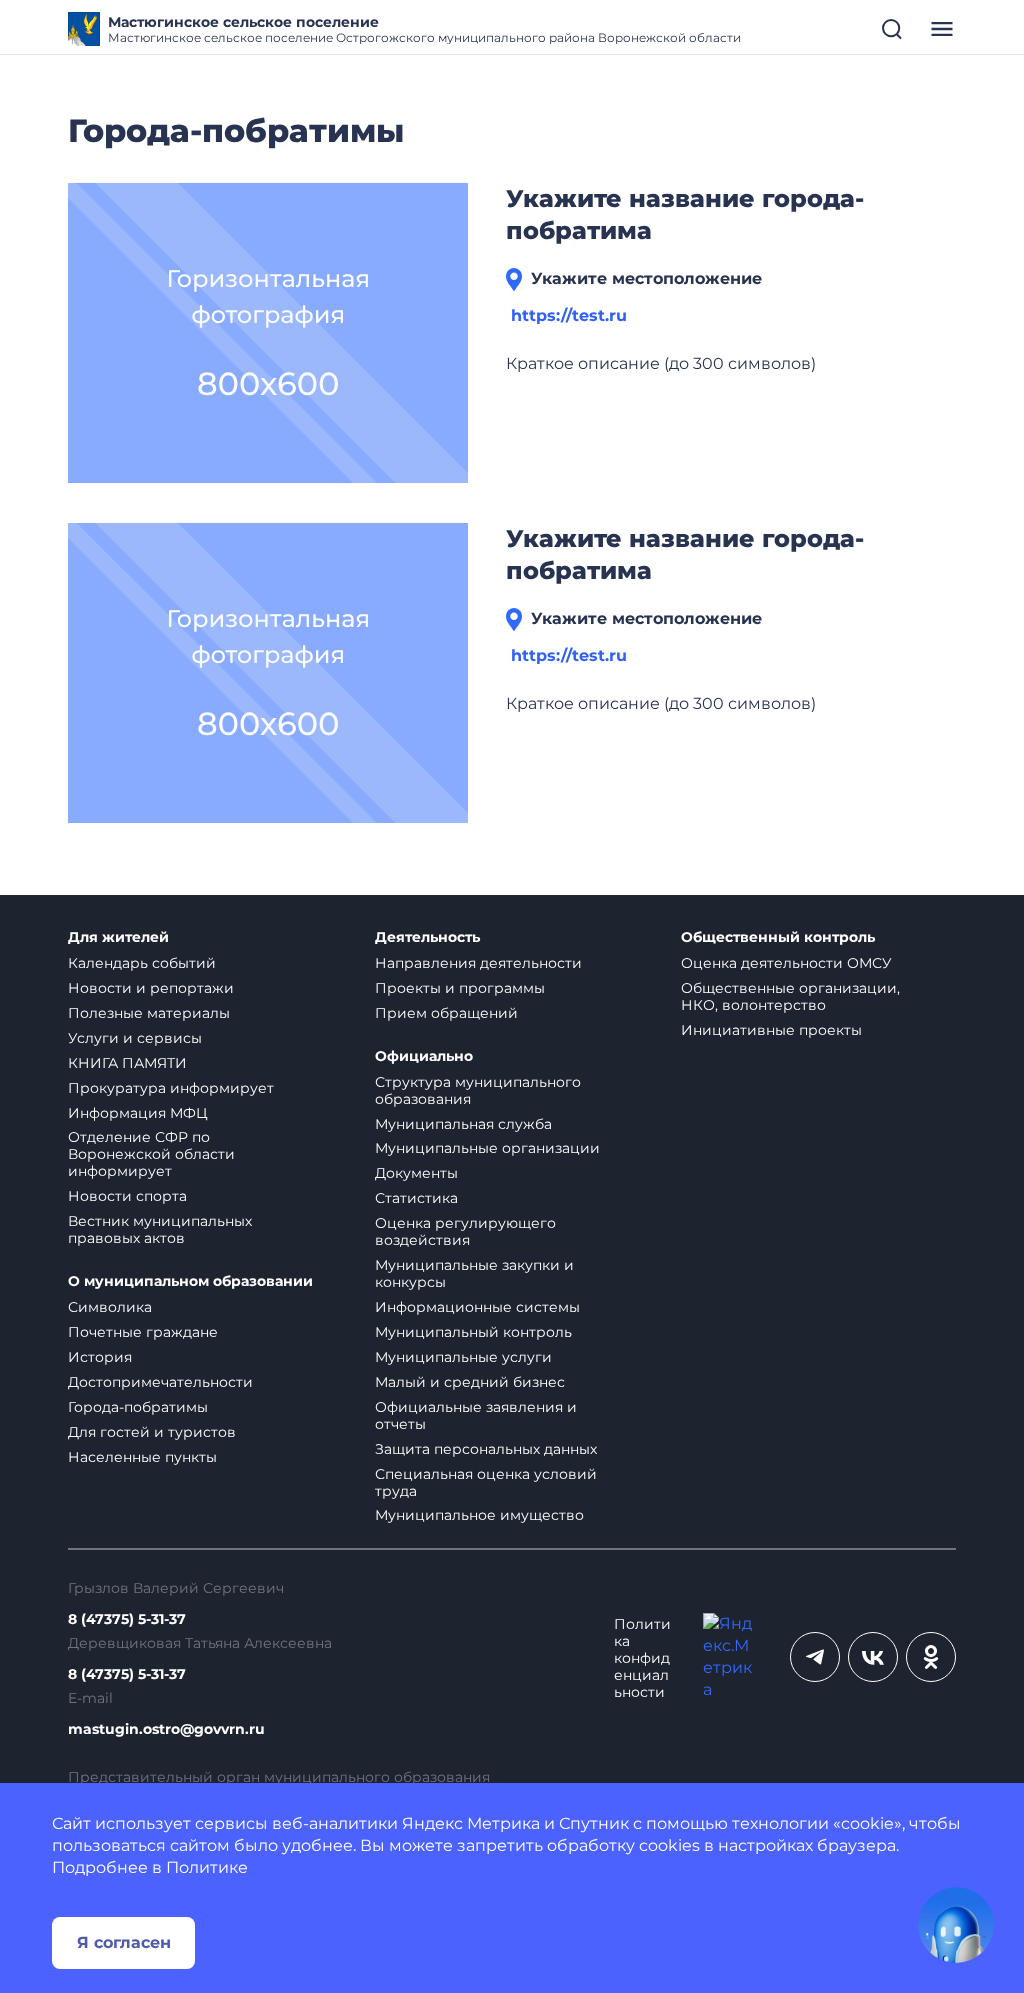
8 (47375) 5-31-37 (127, 1619)
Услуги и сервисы (135, 1038)
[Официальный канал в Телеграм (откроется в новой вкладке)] (815, 1657)
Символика (110, 1307)
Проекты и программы (460, 988)
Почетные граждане (143, 1332)
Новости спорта (127, 1196)
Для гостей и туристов (152, 1432)
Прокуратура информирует (171, 1088)
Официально (424, 1056)
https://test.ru (569, 315)
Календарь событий (142, 963)
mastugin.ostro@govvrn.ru (166, 1729)
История (100, 1357)
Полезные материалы (149, 1013)
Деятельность (427, 937)
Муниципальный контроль (473, 1332)
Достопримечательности (160, 1382)
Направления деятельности (478, 963)
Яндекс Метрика (471, 1823)
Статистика (416, 1198)
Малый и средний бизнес (470, 1382)
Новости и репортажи (151, 988)
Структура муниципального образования (478, 1090)
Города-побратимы (138, 1407)
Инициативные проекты (771, 1030)
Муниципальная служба (463, 1124)
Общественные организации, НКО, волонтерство (790, 996)
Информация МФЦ (138, 1113)
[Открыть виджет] (956, 1925)
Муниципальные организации (487, 1148)
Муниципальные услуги (463, 1357)
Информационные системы (477, 1307)
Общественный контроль (778, 937)
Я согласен (124, 1942)
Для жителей (118, 937)
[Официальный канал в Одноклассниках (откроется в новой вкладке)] (931, 1657)
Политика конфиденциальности (642, 1658)
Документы (416, 1173)
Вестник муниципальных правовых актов (160, 1229)
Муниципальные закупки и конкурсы (474, 1273)
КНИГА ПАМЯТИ (127, 1063)
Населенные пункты (142, 1457)
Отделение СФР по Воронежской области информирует (151, 1154)
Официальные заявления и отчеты (476, 1415)
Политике (207, 1867)
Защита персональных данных (486, 1449)
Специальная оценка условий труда (486, 1482)
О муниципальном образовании (190, 1281)
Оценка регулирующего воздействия (465, 1231)
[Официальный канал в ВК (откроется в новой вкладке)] (873, 1657)
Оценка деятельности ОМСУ (786, 963)
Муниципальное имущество (479, 1515)
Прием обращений (446, 1013)
